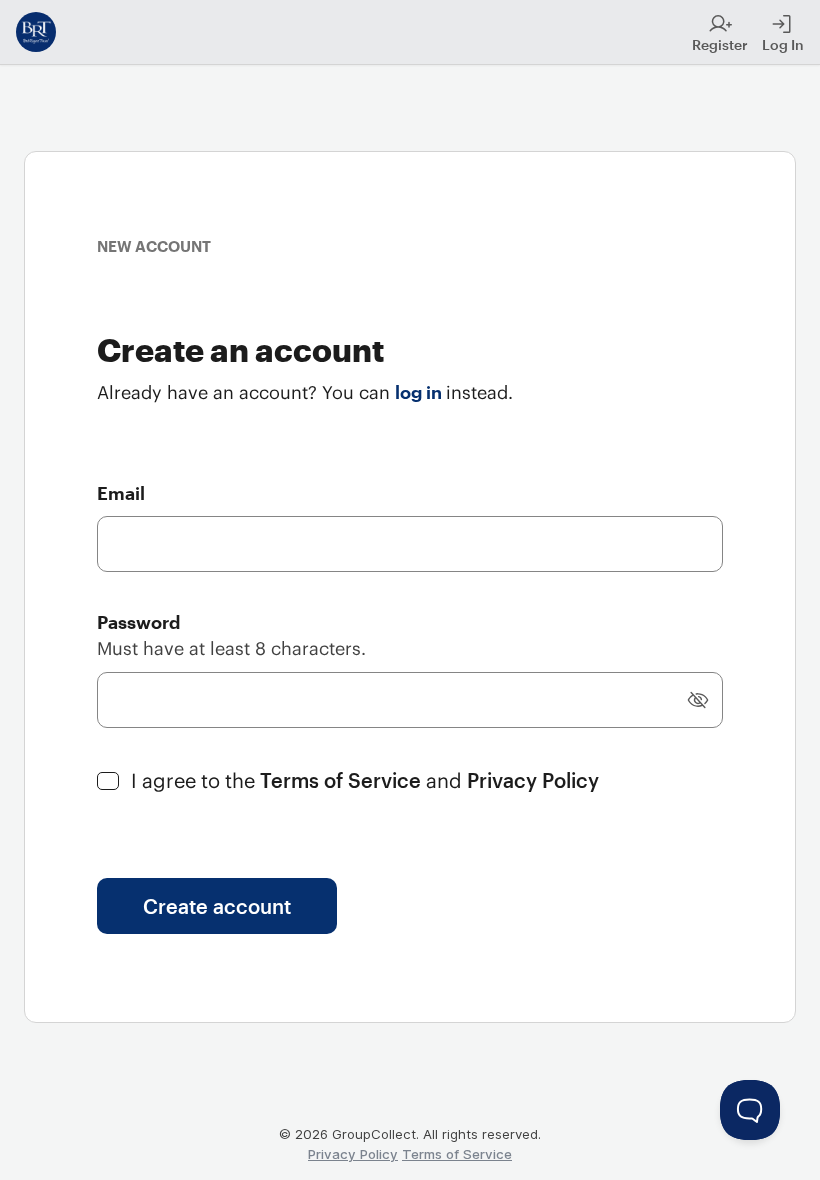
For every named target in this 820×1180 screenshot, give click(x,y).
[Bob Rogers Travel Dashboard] (36, 32)
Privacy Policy (533, 780)
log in (420, 392)
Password (138, 622)
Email (121, 493)
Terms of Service (343, 780)
